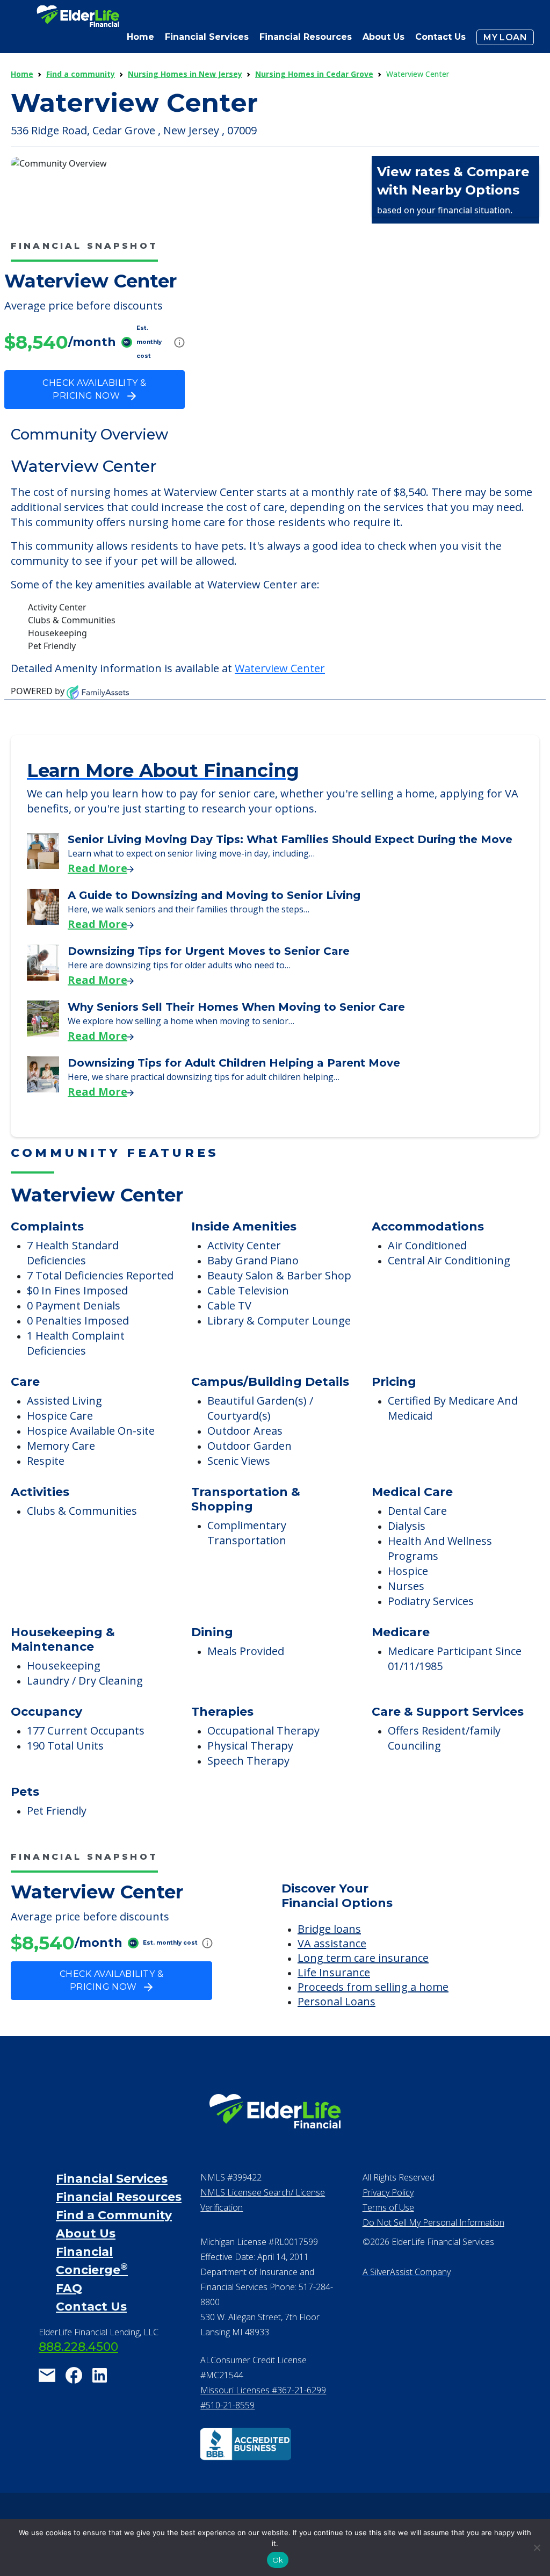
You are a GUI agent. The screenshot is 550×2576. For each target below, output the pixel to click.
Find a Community (114, 2215)
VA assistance (332, 1943)
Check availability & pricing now (94, 389)
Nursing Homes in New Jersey (185, 74)
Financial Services (112, 2179)
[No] (537, 2548)
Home (140, 37)
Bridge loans (329, 1929)
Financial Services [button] (207, 37)
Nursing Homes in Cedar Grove (314, 74)
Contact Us (440, 37)
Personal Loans (336, 2001)
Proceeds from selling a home (373, 1987)
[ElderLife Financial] (78, 20)
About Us (383, 37)
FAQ (69, 2288)
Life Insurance (334, 1972)
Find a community (81, 74)
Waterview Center (280, 668)
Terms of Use (388, 2207)
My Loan (505, 37)
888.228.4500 (78, 2347)
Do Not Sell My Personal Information (433, 2222)
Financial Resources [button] (306, 37)
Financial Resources (119, 2197)
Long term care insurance (363, 1958)
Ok (278, 2560)
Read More (97, 868)
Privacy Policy (388, 2192)
